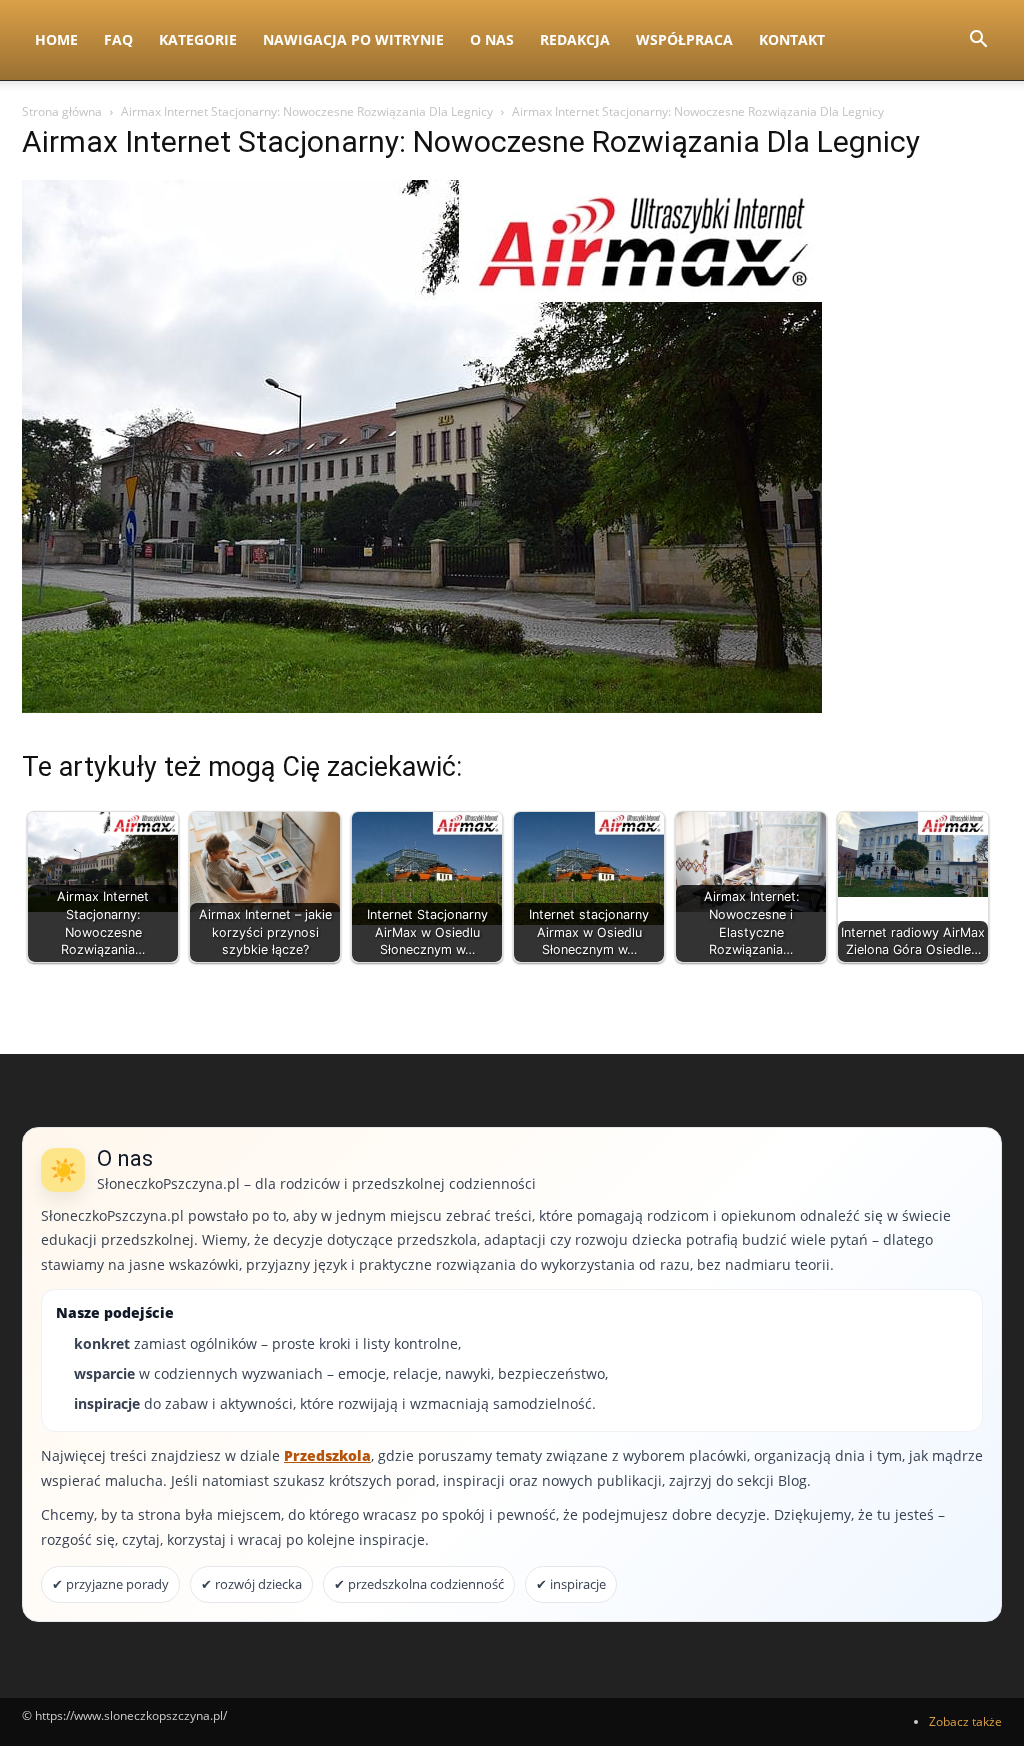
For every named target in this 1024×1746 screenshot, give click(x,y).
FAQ (118, 39)
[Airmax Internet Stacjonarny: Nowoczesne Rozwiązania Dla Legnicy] (422, 707)
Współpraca (684, 39)
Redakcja (575, 39)
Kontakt (792, 39)
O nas (492, 39)
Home (56, 39)
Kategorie (198, 39)
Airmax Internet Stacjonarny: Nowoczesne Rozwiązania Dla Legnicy (307, 111)
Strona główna (62, 111)
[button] (978, 41)
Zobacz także (965, 1721)
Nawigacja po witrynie (353, 39)
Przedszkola (327, 1455)
